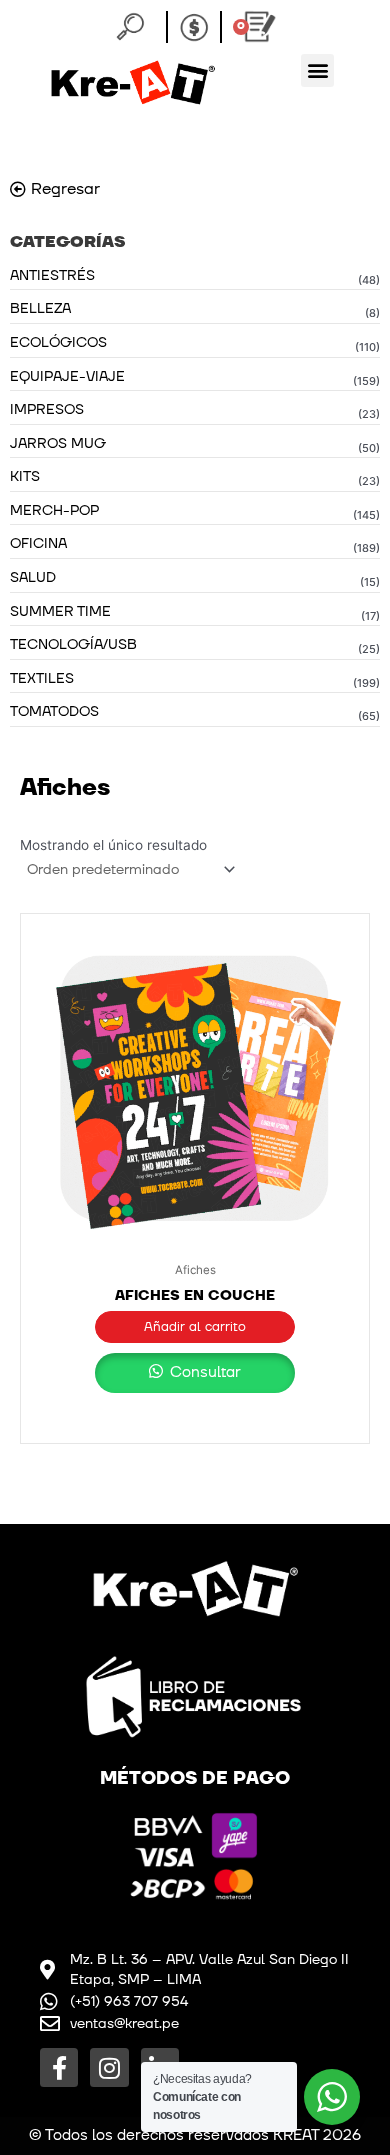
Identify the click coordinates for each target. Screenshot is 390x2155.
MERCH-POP (54, 510)
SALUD (33, 577)
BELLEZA (40, 308)
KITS (25, 476)
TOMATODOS (54, 711)
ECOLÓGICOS (58, 342)
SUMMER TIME (60, 611)
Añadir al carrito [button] (195, 1327)
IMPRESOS (47, 409)
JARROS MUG (58, 443)
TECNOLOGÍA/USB (73, 644)
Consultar (203, 1372)
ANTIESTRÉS (52, 275)
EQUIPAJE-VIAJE (67, 376)
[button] (317, 70)
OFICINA (38, 543)
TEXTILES (42, 678)
